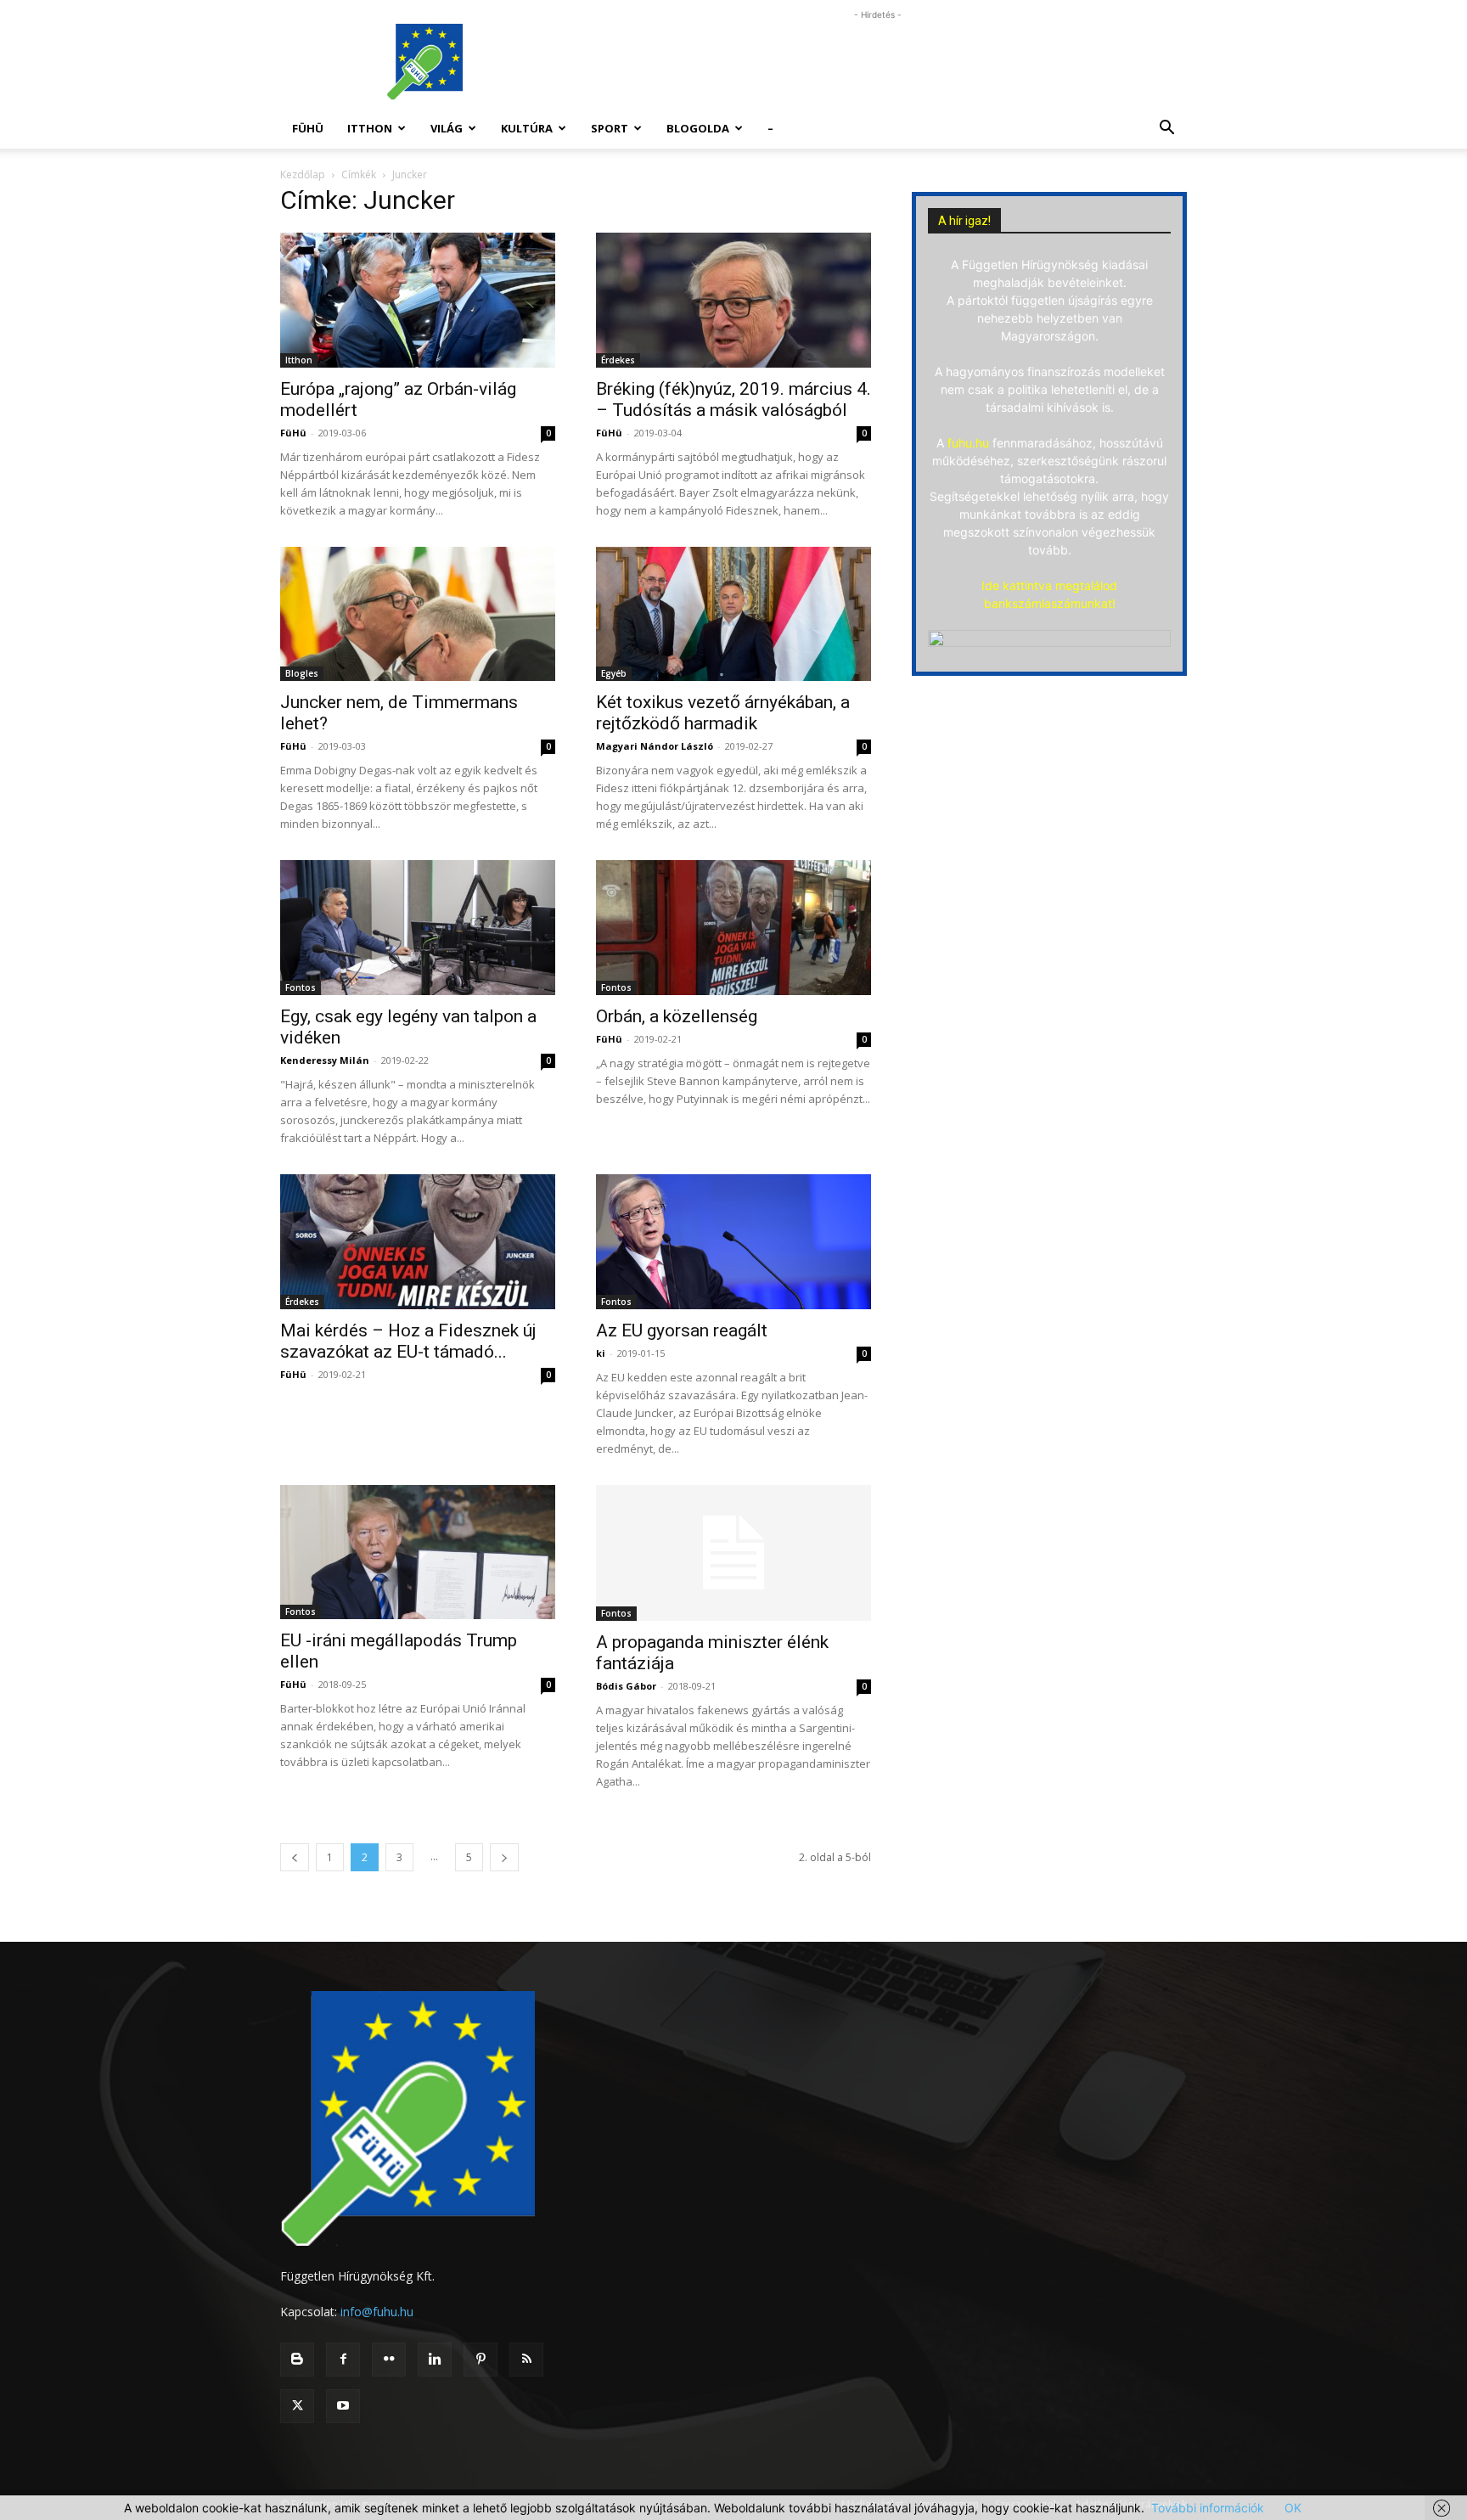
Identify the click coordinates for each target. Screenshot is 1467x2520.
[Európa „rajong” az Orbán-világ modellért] (418, 300)
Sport (610, 128)
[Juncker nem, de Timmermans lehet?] (418, 614)
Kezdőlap (303, 174)
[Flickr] (389, 2360)
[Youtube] (343, 2406)
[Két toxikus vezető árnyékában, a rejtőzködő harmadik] (733, 614)
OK (1293, 2508)
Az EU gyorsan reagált (682, 1330)
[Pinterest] (481, 2360)
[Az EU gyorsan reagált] (733, 1242)
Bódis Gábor (626, 1686)
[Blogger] (297, 2360)
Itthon (370, 128)
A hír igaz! (964, 221)
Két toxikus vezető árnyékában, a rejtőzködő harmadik (723, 713)
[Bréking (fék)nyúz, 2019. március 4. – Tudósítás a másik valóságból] (733, 300)
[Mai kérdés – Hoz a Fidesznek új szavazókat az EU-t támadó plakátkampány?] (418, 1242)
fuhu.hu (968, 443)
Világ (447, 128)
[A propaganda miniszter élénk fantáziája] (733, 1553)
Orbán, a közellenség (677, 1016)
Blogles (302, 673)
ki (601, 1353)
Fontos (301, 987)
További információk (1208, 2508)
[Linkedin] (435, 2360)
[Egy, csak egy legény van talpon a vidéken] (418, 928)
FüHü (308, 128)
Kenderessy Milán (325, 1060)
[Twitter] (297, 2406)
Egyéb (614, 673)
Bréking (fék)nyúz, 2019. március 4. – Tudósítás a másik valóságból (733, 399)
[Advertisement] (878, 62)
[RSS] (526, 2360)
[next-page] (504, 1857)
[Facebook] (343, 2360)
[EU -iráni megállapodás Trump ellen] (418, 1552)
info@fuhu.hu (377, 2312)
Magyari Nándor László (655, 746)
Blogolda (698, 128)
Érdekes (618, 360)
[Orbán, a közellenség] (733, 928)
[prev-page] (295, 1857)
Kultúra (527, 128)
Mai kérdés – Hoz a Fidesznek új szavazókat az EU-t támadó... (408, 1341)
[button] (1166, 129)
